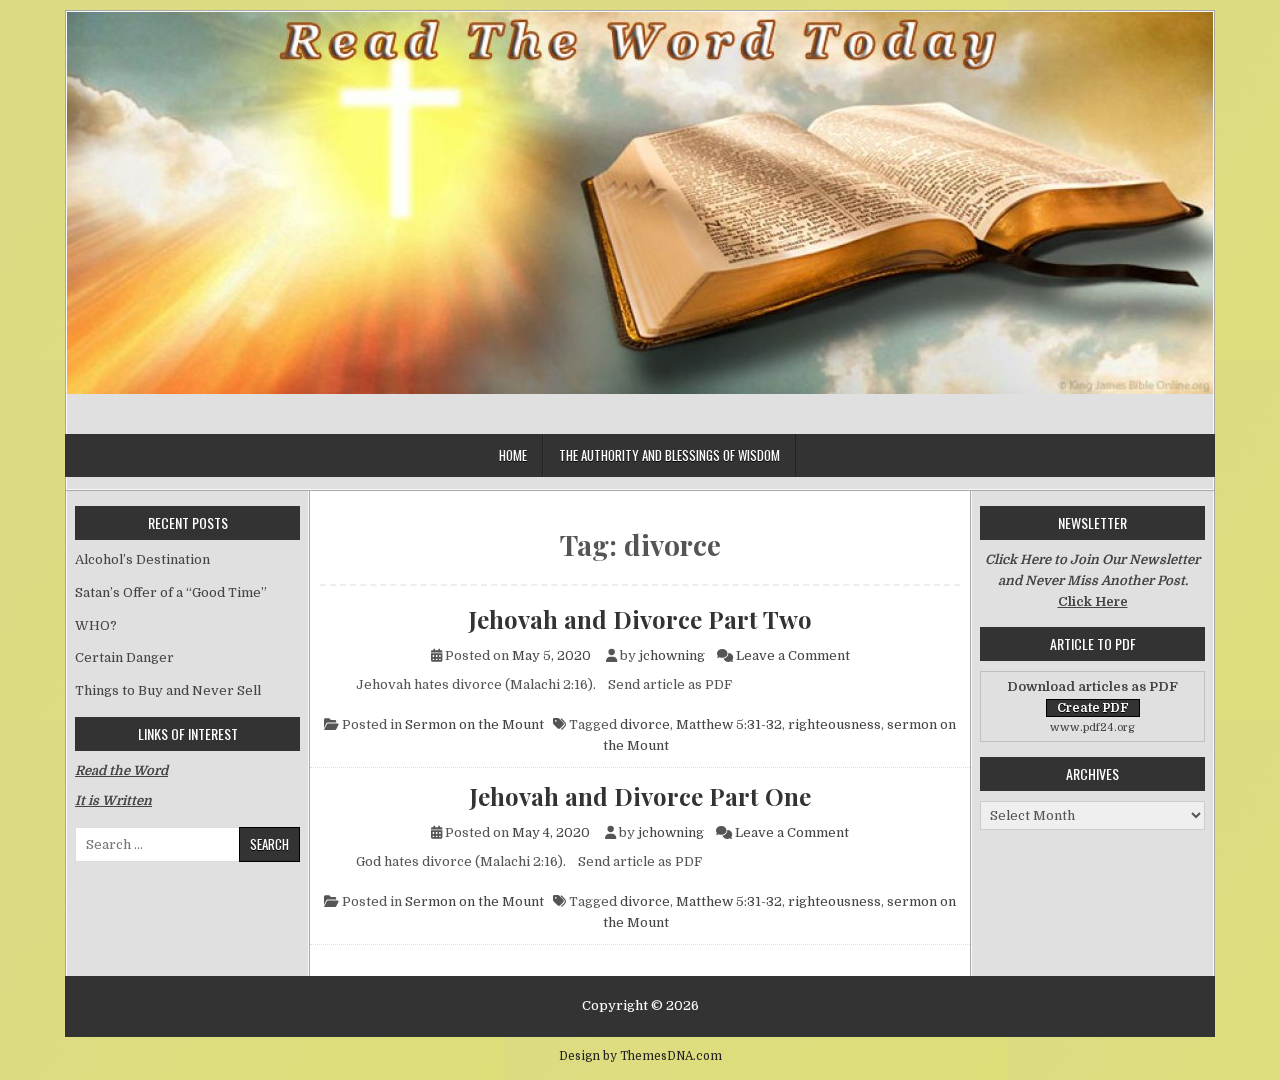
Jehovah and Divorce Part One (640, 796)
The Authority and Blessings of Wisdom (669, 455)
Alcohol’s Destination (142, 559)
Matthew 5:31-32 (729, 724)
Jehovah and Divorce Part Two (640, 619)
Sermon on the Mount (474, 724)
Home (513, 455)
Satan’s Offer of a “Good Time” (171, 592)
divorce (645, 724)
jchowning (672, 655)
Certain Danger (124, 657)
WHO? (96, 625)
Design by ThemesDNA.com (640, 1056)
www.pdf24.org (1092, 727)
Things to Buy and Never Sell (168, 690)
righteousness (834, 724)
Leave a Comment (793, 655)
